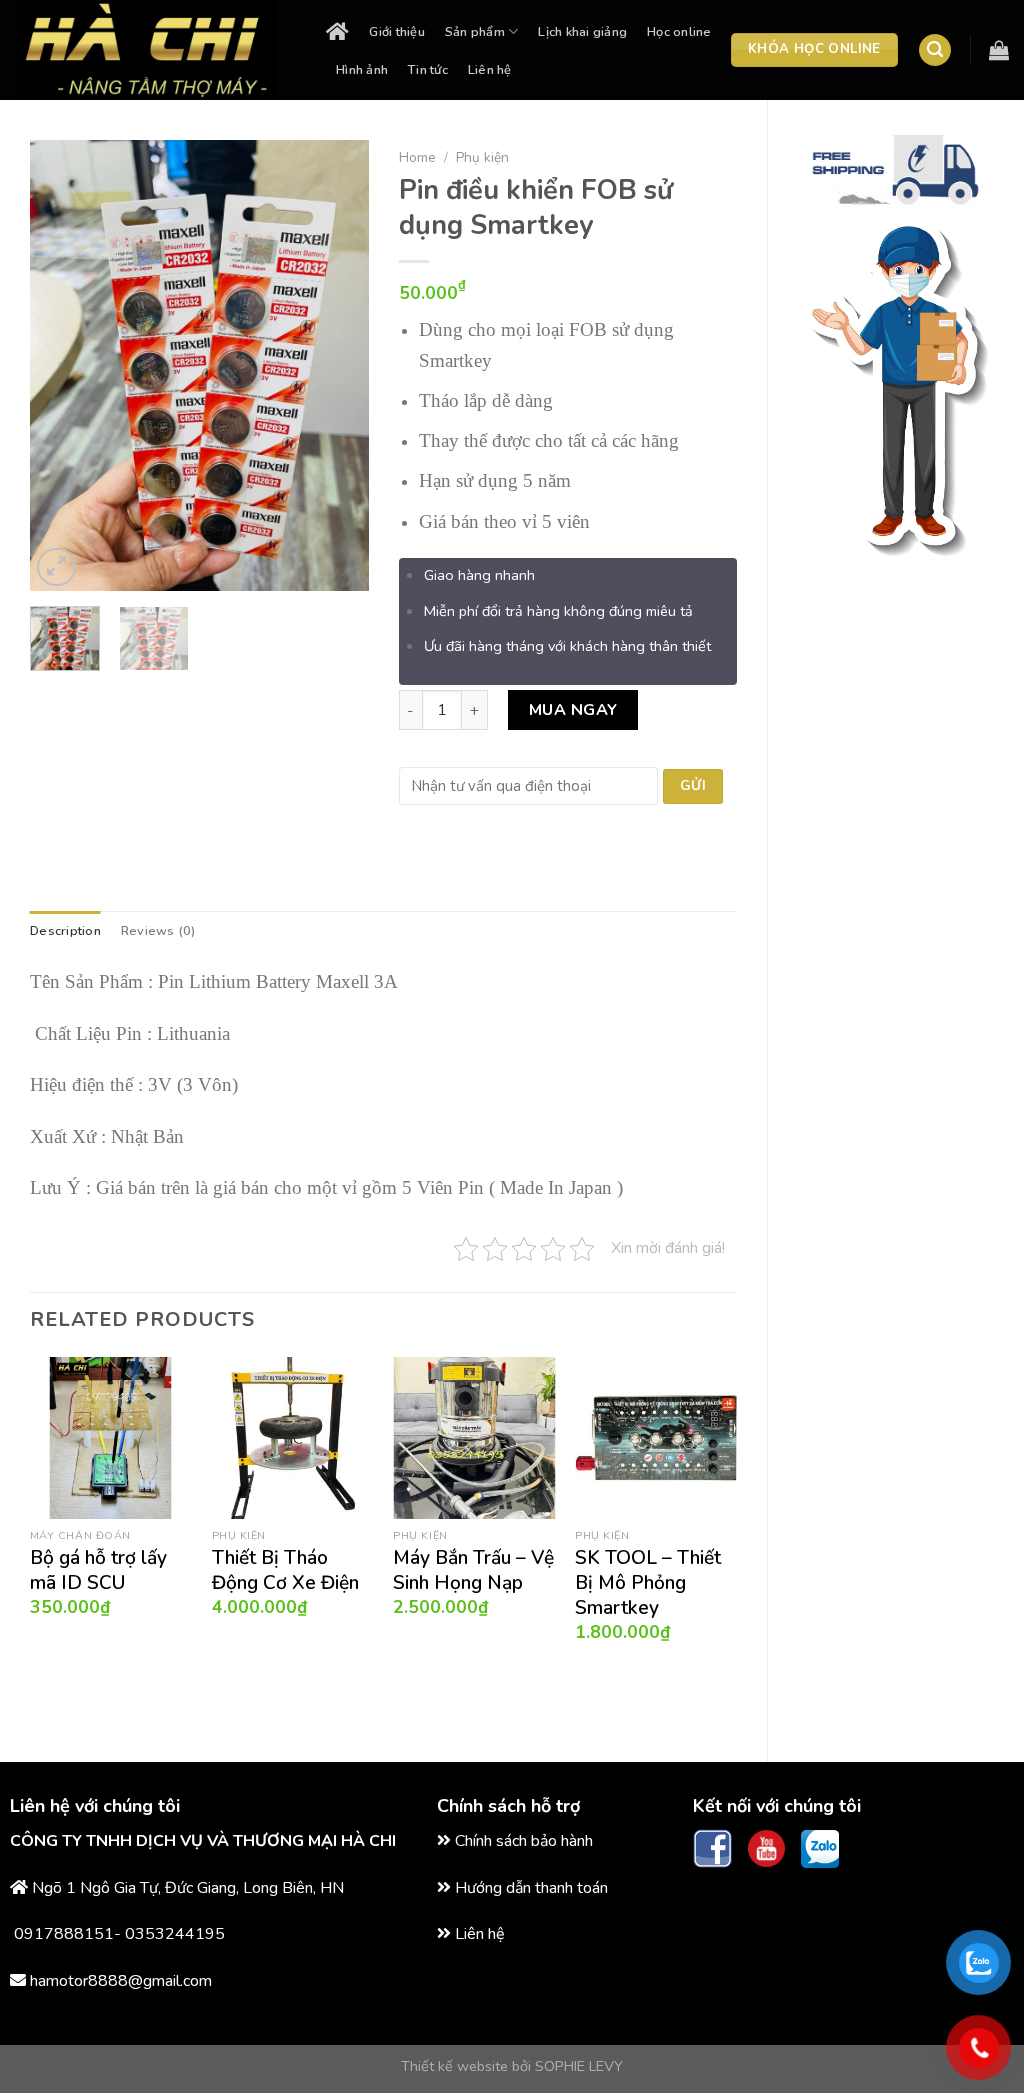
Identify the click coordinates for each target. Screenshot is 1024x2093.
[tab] (65, 931)
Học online (679, 32)
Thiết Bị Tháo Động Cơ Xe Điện (285, 1571)
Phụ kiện (482, 157)
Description (65, 931)
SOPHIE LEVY (579, 2066)
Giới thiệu (397, 32)
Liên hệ (490, 70)
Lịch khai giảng (582, 32)
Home (417, 157)
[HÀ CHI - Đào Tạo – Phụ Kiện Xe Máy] (155, 50)
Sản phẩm (475, 32)
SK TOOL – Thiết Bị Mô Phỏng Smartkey (648, 1583)
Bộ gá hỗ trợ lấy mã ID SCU (98, 1571)
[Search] (935, 50)
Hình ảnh (362, 70)
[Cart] (999, 50)
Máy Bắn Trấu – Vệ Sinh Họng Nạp (473, 1571)
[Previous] (62, 366)
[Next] (337, 366)
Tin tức (428, 70)
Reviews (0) (158, 931)
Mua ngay (573, 710)
